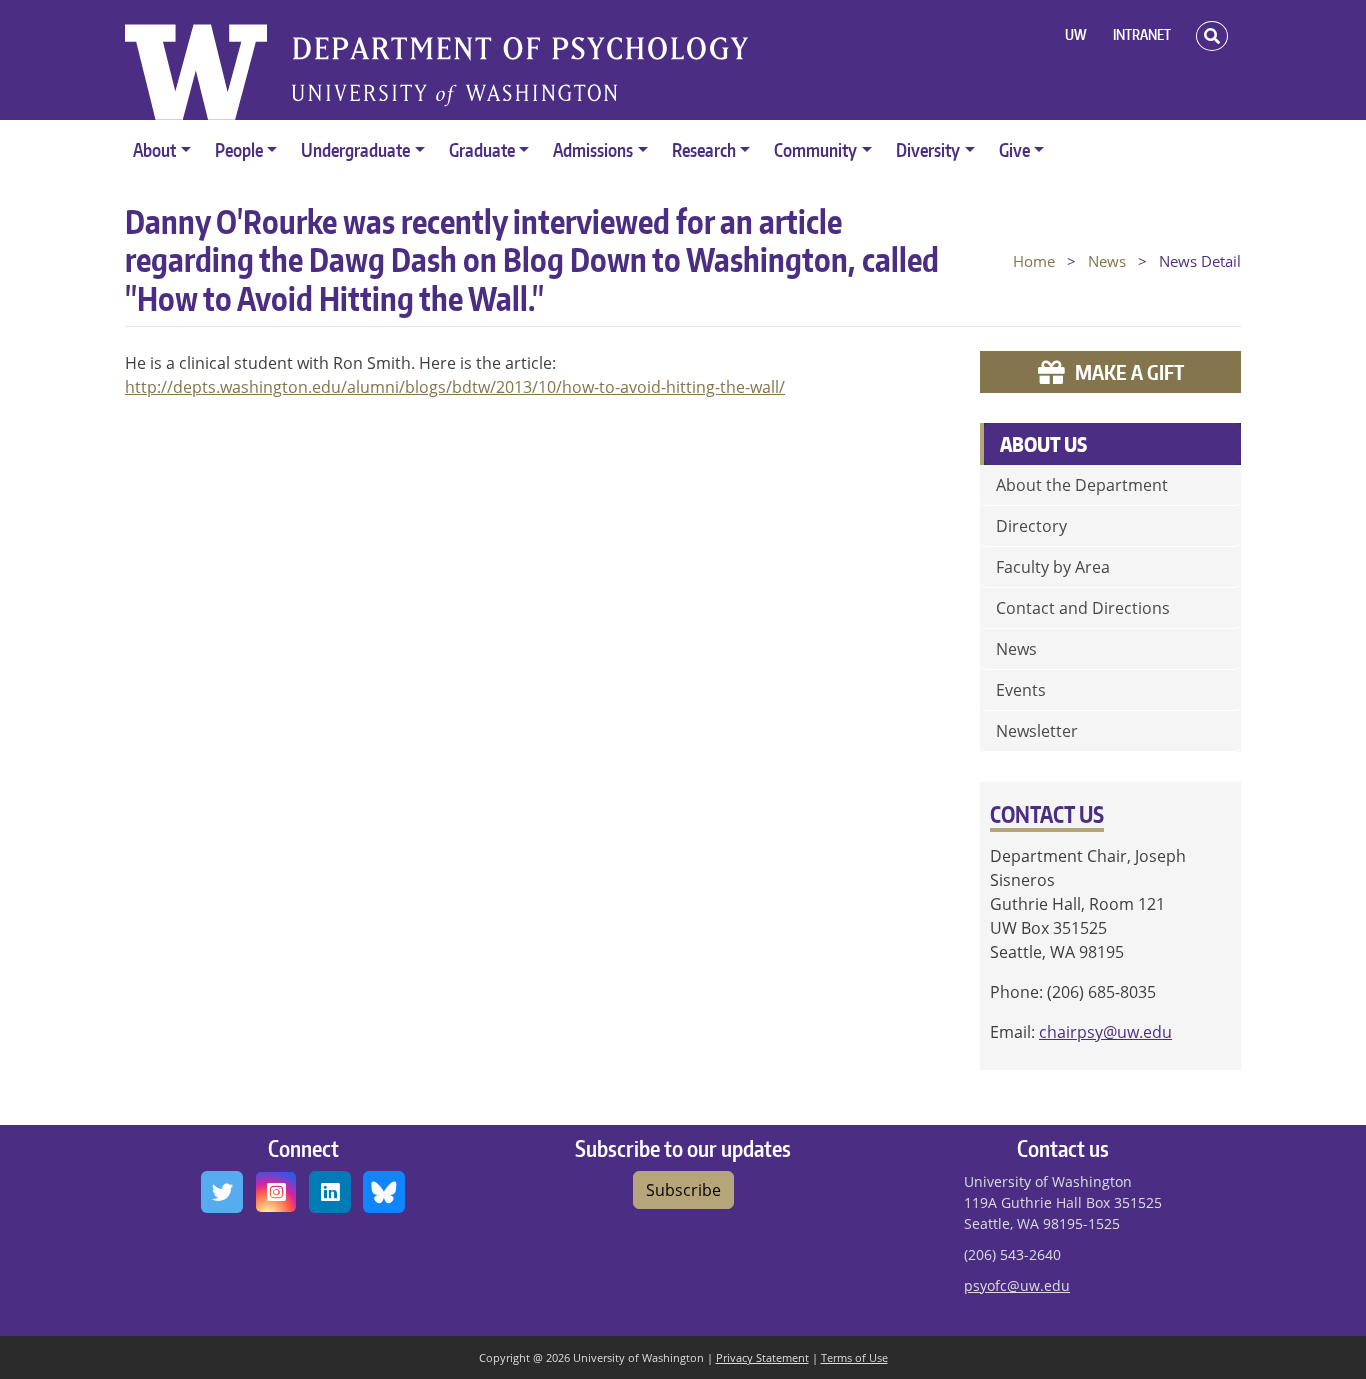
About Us (1043, 444)
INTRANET (1142, 34)
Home (1034, 261)
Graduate (482, 149)
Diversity (928, 149)
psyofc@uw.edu (1017, 1285)
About (154, 149)
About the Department (1082, 485)
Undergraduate (355, 149)
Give (1014, 149)
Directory (1031, 526)
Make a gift (1129, 372)
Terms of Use (854, 1357)
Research (704, 149)
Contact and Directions (1083, 608)
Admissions (593, 149)
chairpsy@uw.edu (1105, 1032)
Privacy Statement (762, 1357)
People (239, 149)
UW (1076, 34)
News (1107, 261)
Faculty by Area (1053, 567)
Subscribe (683, 1190)
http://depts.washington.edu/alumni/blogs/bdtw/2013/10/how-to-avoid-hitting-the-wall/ (455, 387)
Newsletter (1037, 731)
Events (1021, 690)
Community (815, 149)
